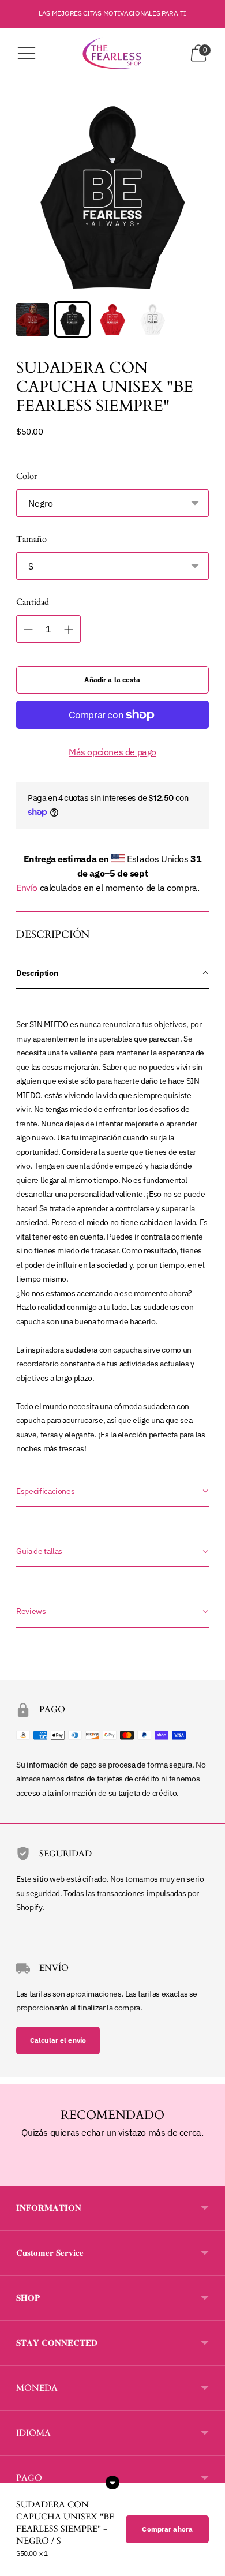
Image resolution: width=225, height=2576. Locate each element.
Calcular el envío (58, 2040)
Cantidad (33, 602)
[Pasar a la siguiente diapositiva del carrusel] (209, 2177)
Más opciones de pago (112, 752)
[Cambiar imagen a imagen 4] (153, 319)
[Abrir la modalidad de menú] (27, 53)
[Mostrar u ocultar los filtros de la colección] (112, 2483)
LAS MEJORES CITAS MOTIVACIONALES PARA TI (112, 13)
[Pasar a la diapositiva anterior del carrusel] (16, 2177)
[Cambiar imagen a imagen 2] (72, 319)
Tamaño (31, 539)
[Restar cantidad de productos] (69, 630)
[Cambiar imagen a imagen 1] (33, 319)
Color (27, 476)
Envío (27, 888)
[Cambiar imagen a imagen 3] (112, 319)
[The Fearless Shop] (112, 53)
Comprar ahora (167, 2529)
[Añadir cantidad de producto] (28, 630)
